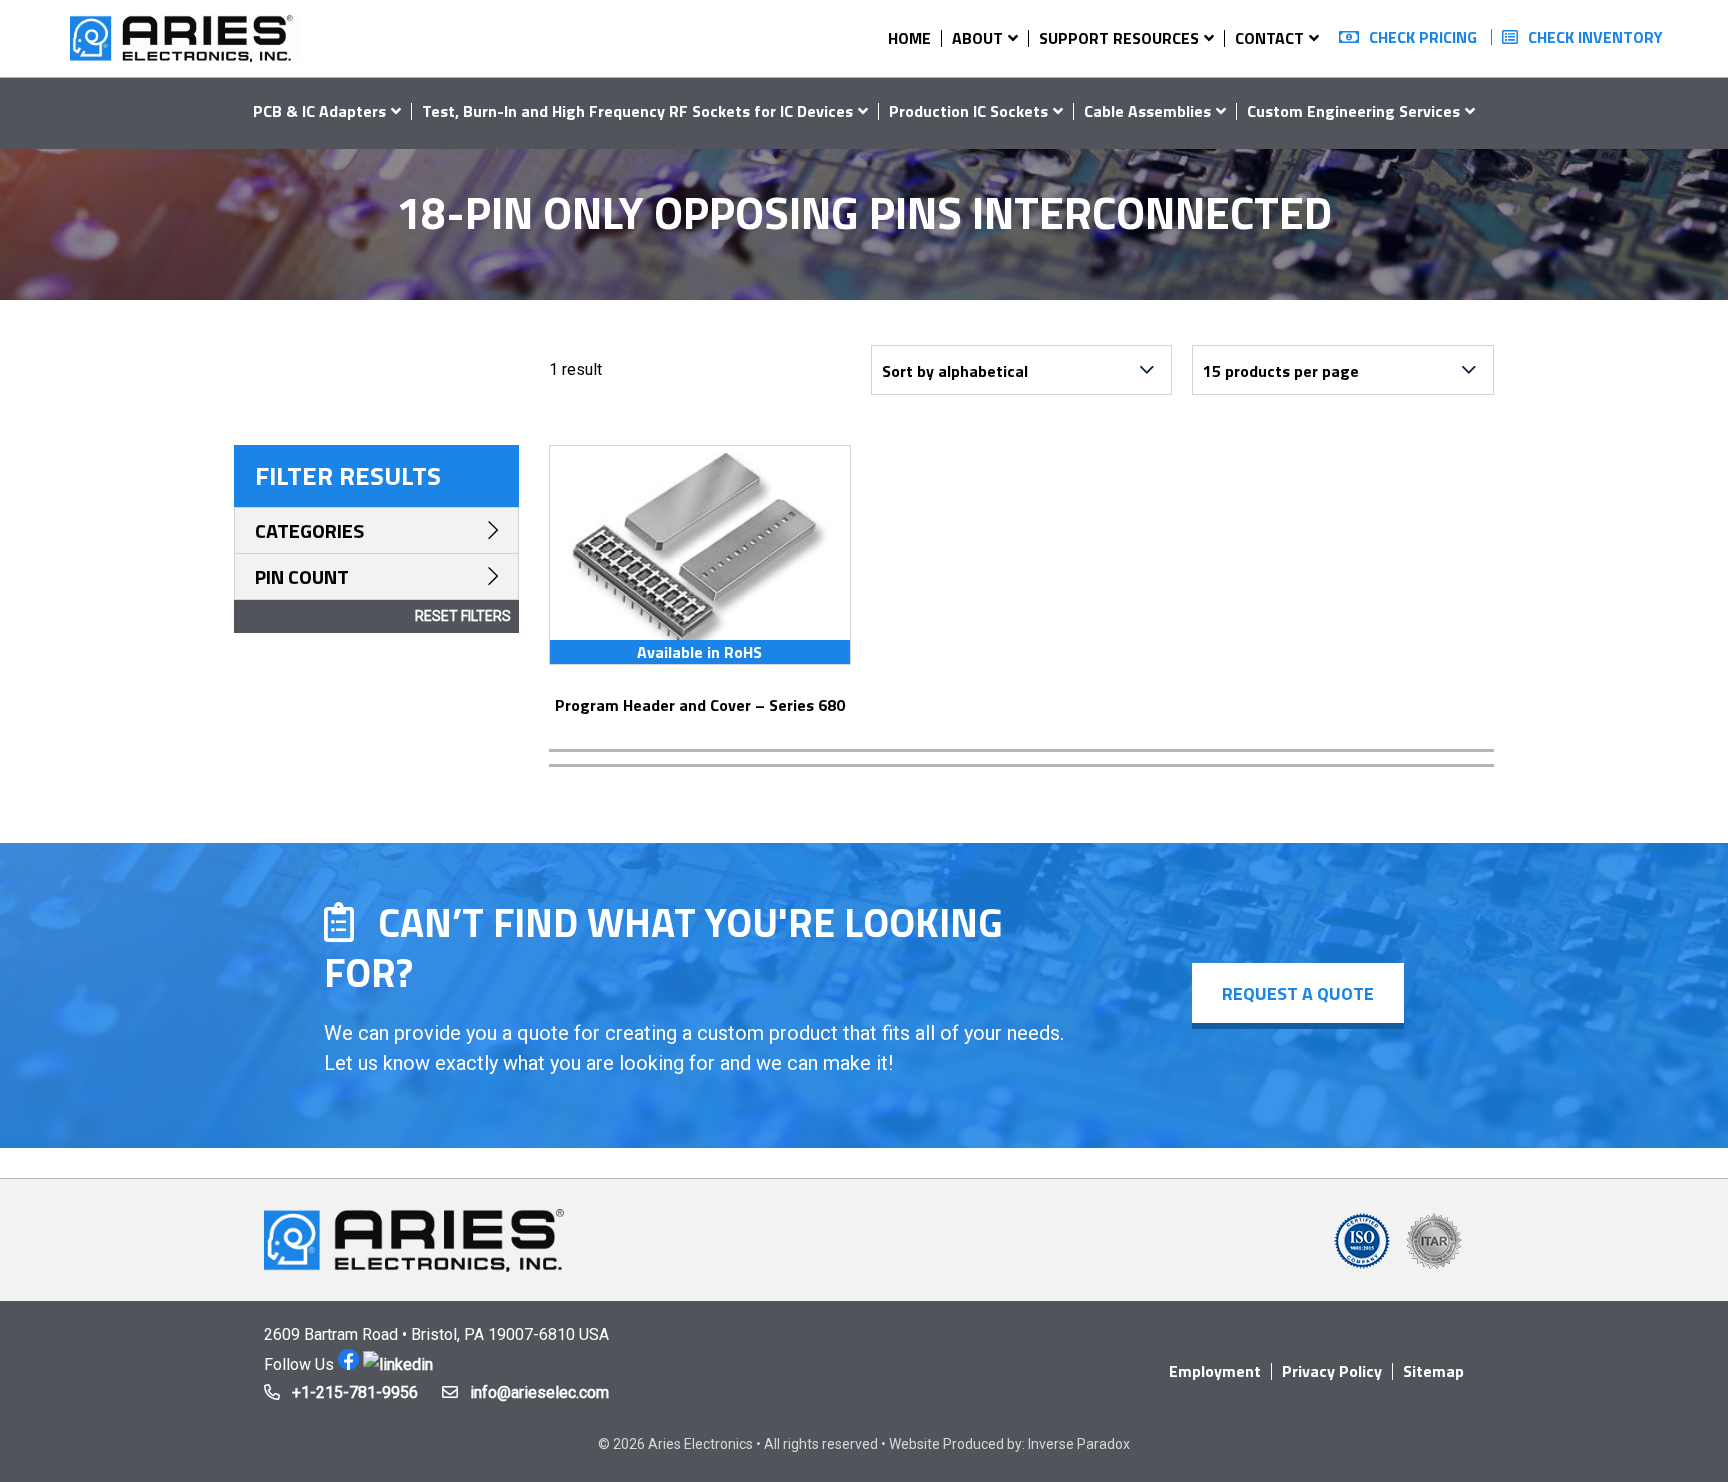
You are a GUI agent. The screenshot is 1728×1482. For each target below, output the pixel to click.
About (977, 38)
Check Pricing (1423, 37)
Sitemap (1433, 1371)
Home (909, 38)
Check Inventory (1595, 37)
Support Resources (1119, 38)
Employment (1215, 1371)
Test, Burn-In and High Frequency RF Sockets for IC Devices (637, 111)
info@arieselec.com (539, 1392)
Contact (1269, 38)
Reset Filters (463, 616)
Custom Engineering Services (1353, 111)
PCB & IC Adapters (319, 111)
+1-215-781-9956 (355, 1392)
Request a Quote (1298, 993)
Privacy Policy (1332, 1371)
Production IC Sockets (968, 111)
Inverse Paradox (1079, 1444)
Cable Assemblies (1147, 111)
